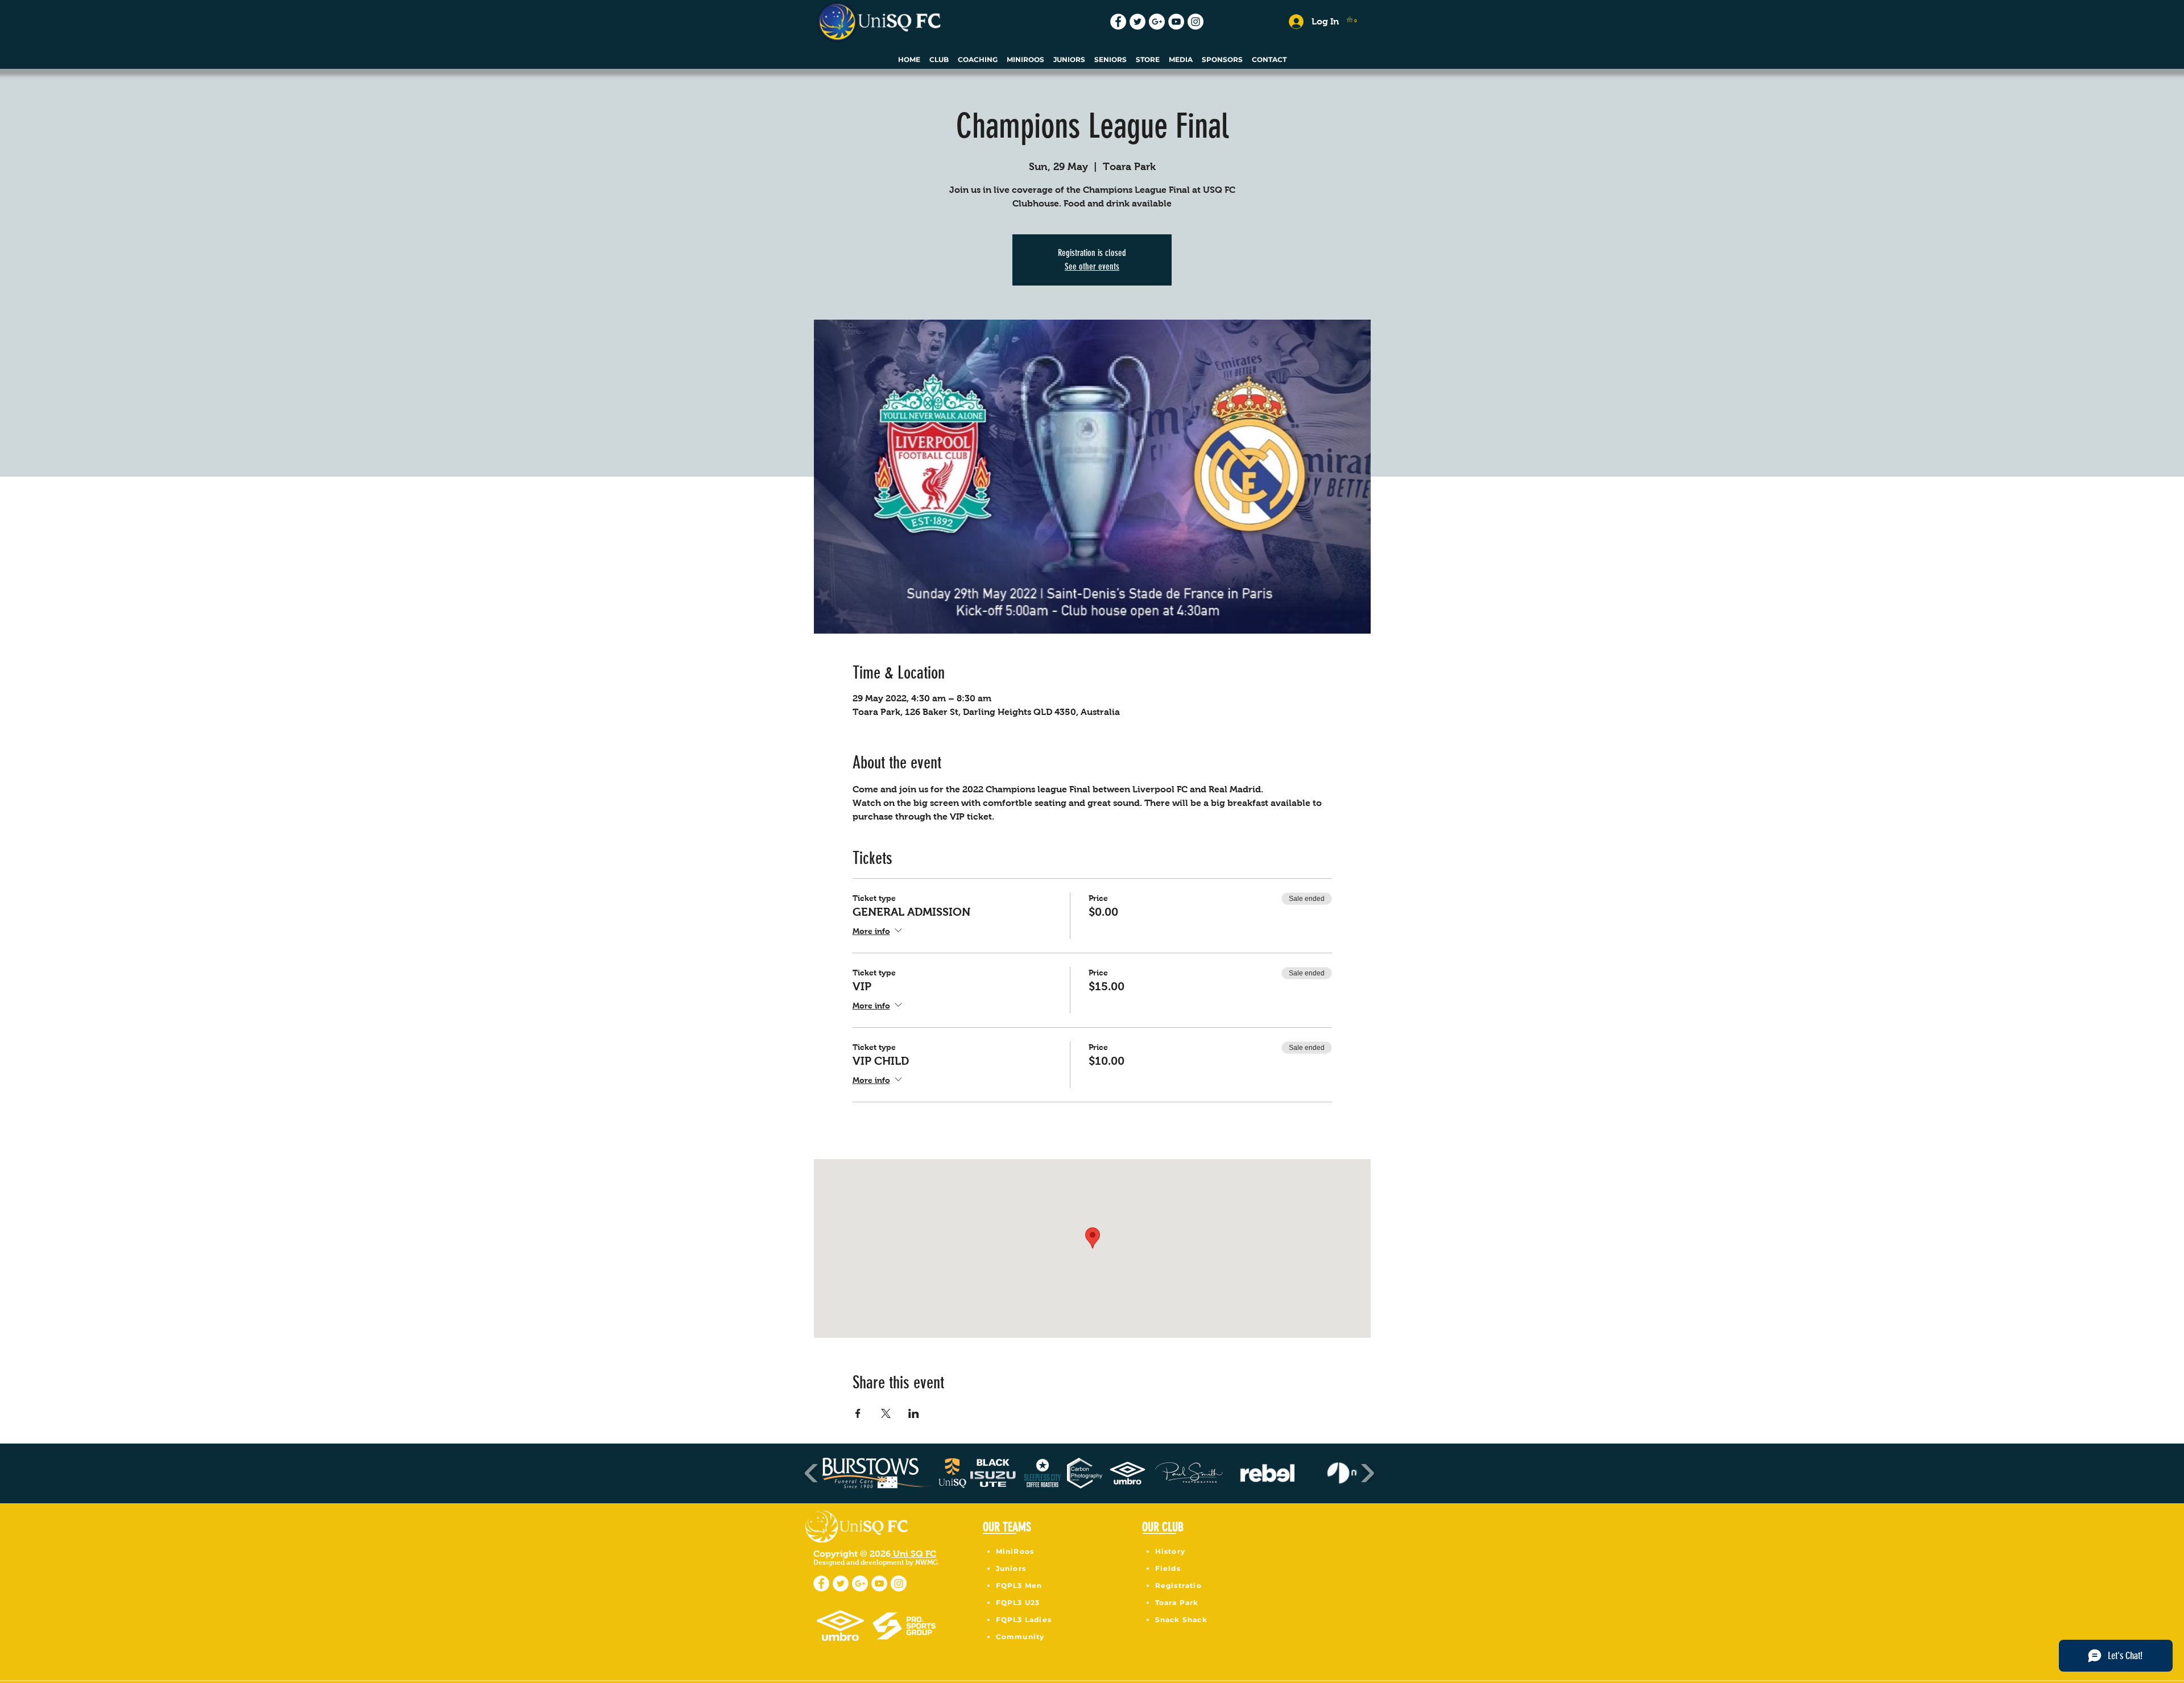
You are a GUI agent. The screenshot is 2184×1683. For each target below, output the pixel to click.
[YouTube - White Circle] (1176, 22)
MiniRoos (1015, 1551)
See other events (1092, 266)
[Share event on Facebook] (858, 1413)
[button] (1353, 19)
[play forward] (1367, 1473)
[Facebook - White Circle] (1118, 22)
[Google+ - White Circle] (1157, 22)
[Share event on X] (886, 1413)
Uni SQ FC (913, 1554)
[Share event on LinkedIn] (914, 1413)
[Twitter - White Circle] (1137, 22)
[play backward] (812, 1473)
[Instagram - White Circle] (1196, 22)
